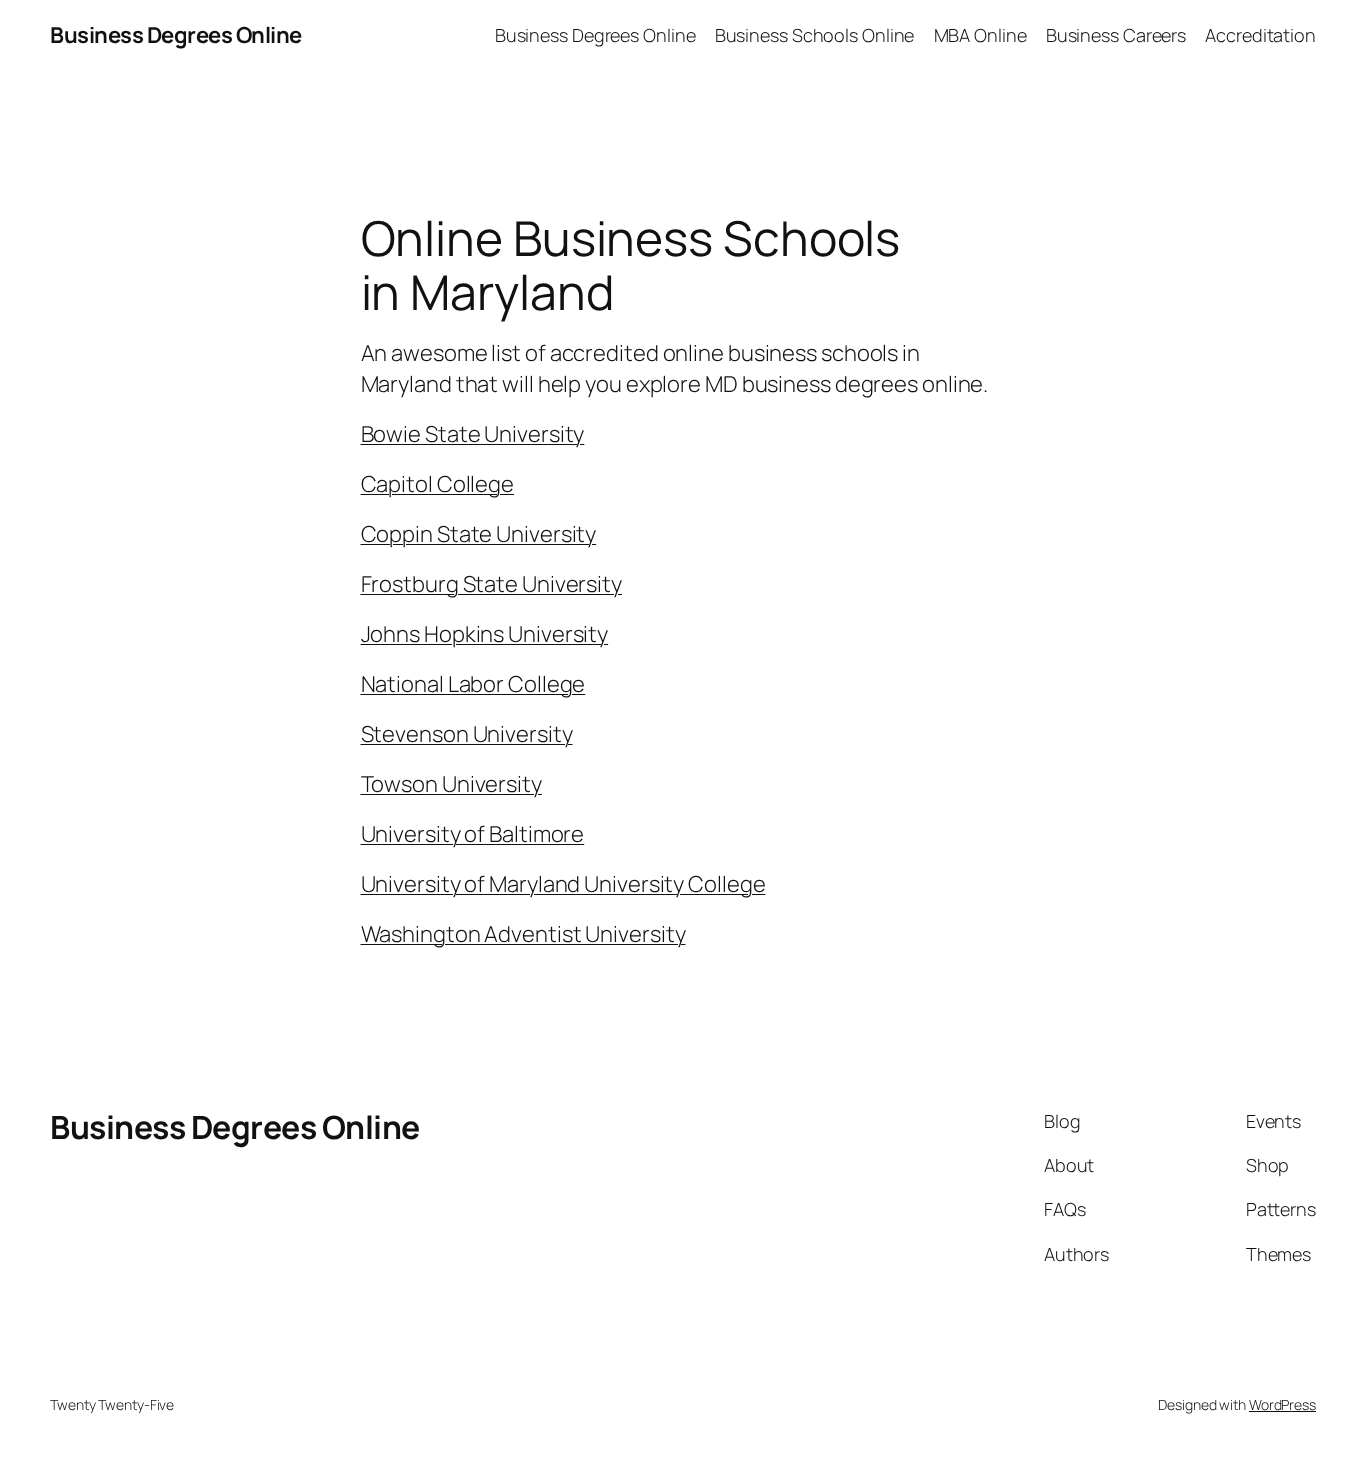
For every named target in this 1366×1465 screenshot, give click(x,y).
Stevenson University (467, 734)
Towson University (451, 784)
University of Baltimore (473, 834)
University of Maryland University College (563, 884)
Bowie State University (473, 434)
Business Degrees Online (176, 35)
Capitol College (438, 484)
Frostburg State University (491, 584)
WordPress (1282, 1404)
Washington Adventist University (523, 934)
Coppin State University (479, 534)
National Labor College (473, 684)
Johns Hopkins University (485, 634)
